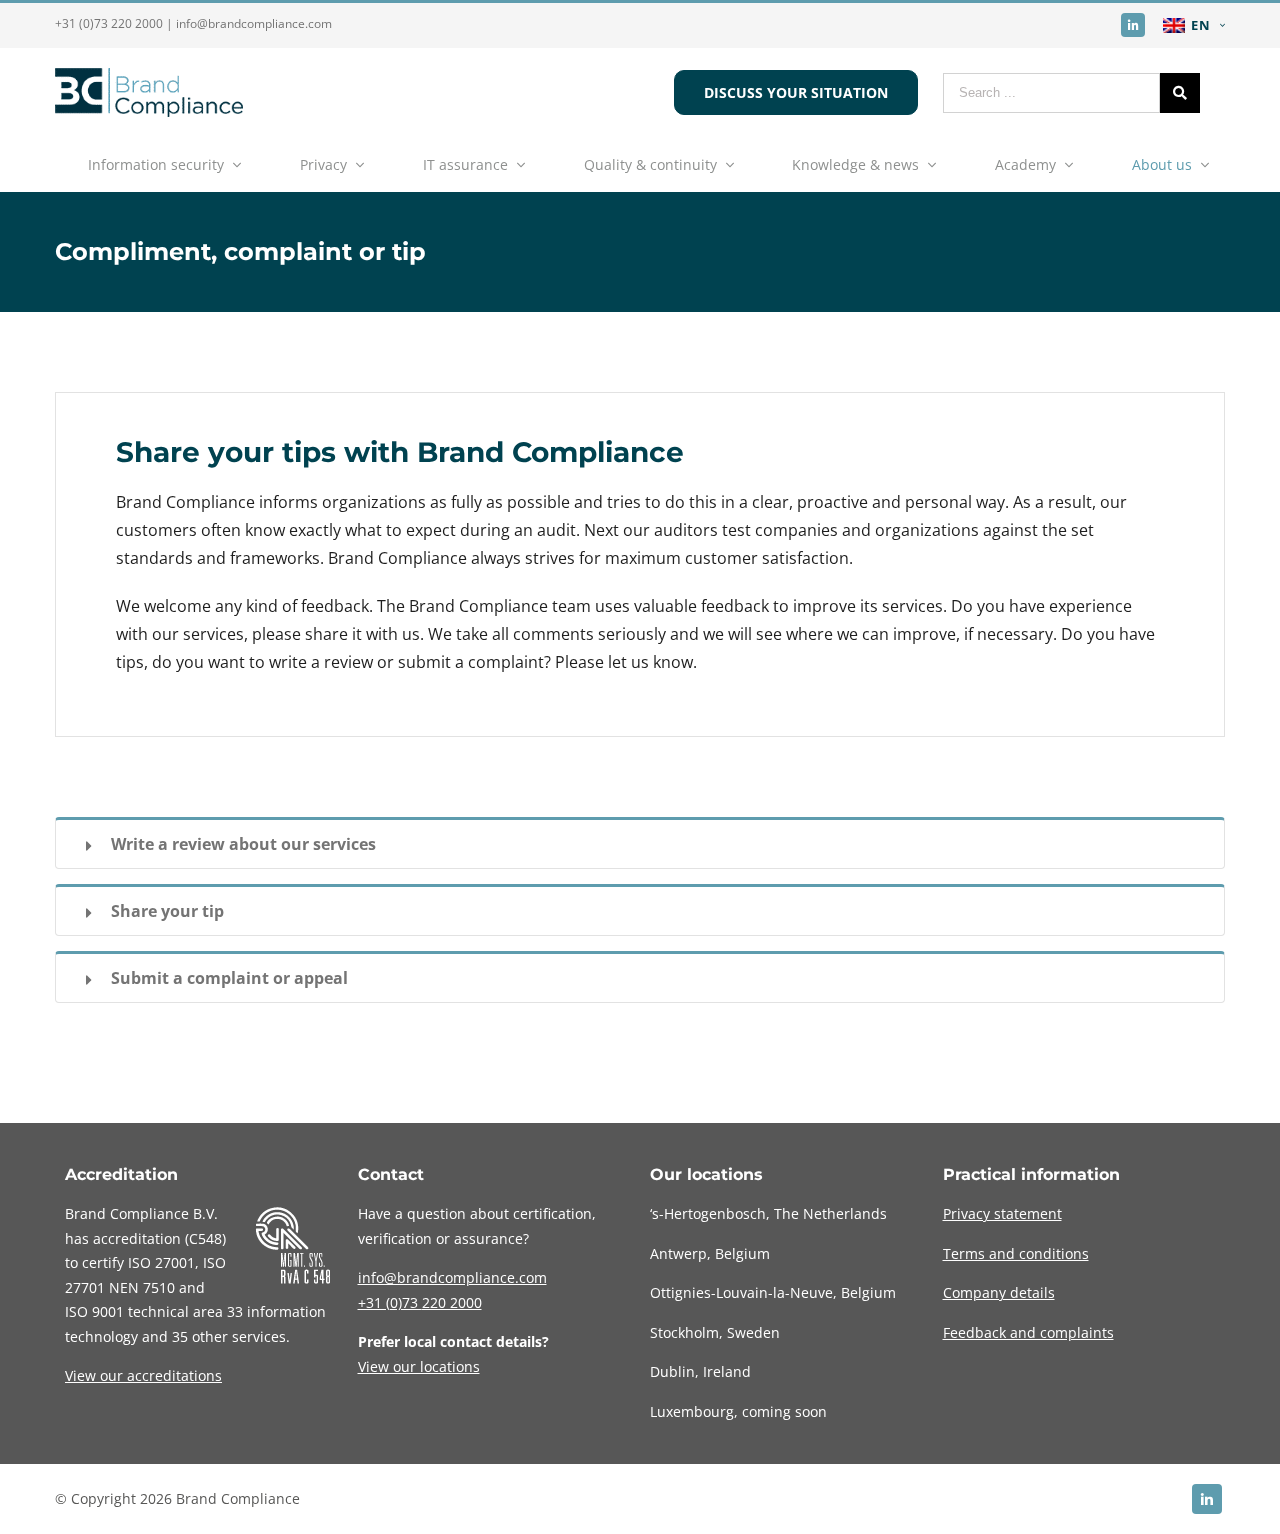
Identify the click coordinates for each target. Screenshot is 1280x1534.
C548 (205, 1238)
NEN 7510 (142, 1287)
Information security (156, 164)
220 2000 (420, 1302)
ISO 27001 (161, 1262)
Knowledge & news (855, 164)
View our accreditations (143, 1375)
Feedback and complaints (1028, 1332)
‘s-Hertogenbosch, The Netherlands (768, 1213)
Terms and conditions (1016, 1253)
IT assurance (465, 164)
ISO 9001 (94, 1311)
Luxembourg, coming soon (738, 1411)
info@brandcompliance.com (254, 23)
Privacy (323, 164)
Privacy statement (1002, 1213)
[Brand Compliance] (149, 111)
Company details (999, 1292)
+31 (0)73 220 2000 (109, 23)
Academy (1025, 164)
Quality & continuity (650, 164)
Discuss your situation (796, 92)
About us (1162, 164)
